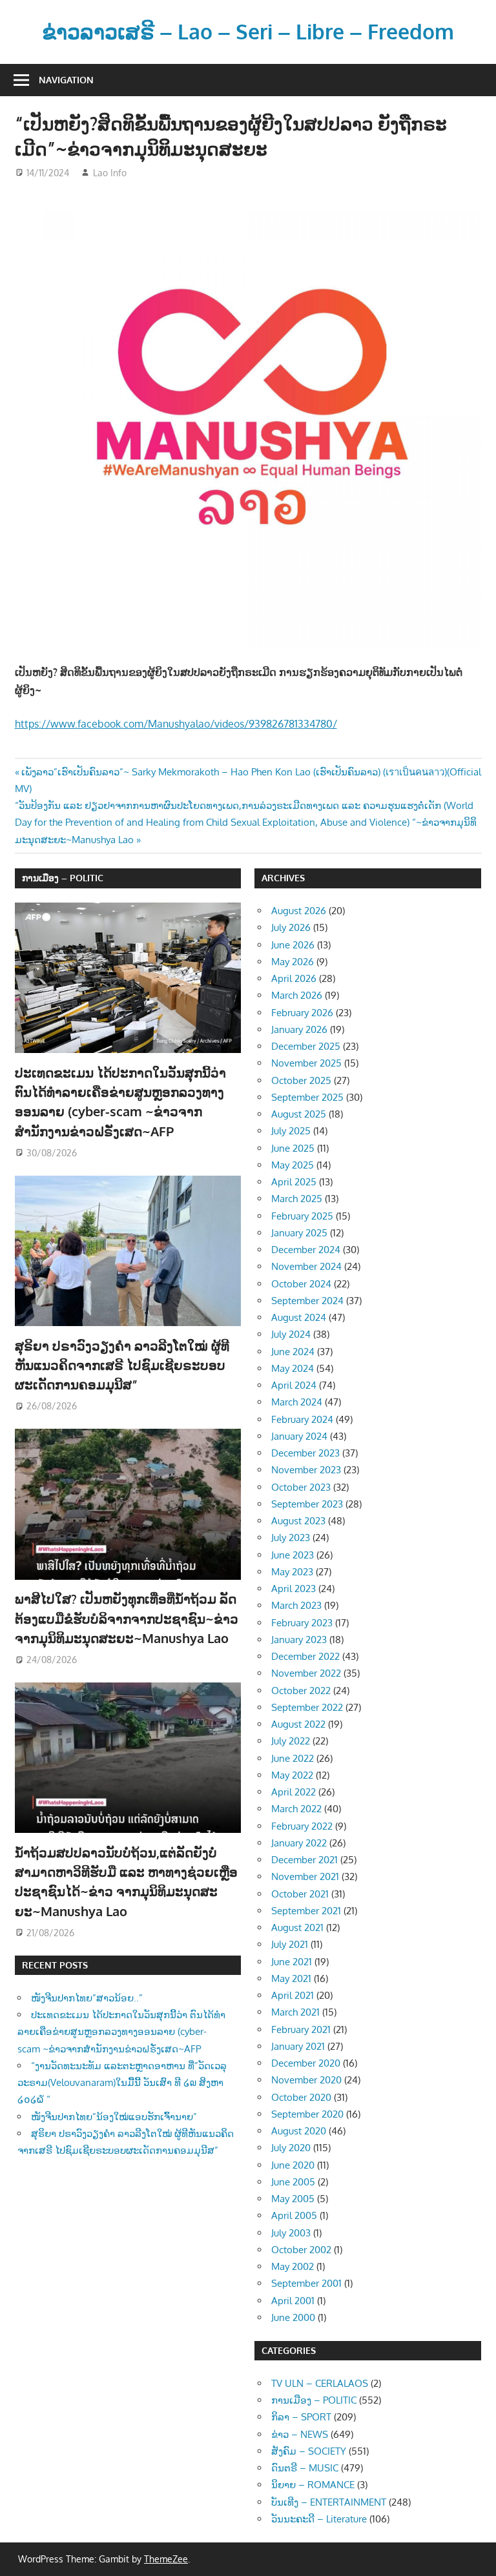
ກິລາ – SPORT (301, 2417)
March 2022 (296, 1809)
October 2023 (301, 1487)
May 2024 (293, 1368)
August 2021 (297, 1927)
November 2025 (306, 1063)
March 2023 (296, 1605)
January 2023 (299, 1640)
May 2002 (293, 2266)
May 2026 (293, 962)
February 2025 (302, 1216)
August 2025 (299, 1114)
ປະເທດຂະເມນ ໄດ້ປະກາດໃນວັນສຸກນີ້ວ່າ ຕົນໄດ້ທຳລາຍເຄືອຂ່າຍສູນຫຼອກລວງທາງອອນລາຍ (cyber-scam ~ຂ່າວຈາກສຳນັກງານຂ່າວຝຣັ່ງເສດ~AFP (121, 2032)
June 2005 (293, 2182)
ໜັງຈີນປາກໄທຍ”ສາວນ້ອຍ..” (87, 1998)
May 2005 (293, 2199)
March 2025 (297, 1199)
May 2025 (293, 1165)
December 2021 (305, 1860)
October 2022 (301, 1691)
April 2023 (294, 1589)
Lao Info (110, 173)
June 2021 (292, 1962)
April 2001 (293, 2301)
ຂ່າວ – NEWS (300, 2434)
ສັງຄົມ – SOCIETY (309, 2451)
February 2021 (301, 2029)
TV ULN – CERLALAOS (320, 2383)
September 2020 (307, 2114)
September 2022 (307, 1707)
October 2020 (301, 2097)
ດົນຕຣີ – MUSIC (305, 2468)
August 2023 (298, 1521)
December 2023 (305, 1453)
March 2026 (297, 995)
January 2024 (299, 1436)
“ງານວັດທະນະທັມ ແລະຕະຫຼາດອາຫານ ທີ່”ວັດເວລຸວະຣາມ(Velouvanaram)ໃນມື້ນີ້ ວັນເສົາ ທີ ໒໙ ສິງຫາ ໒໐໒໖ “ (122, 2083)
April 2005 (294, 2215)
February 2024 (302, 1419)
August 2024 (299, 1317)
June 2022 (293, 1758)
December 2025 (306, 1046)
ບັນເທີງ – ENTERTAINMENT (329, 2502)
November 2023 (306, 1470)
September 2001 (306, 2283)
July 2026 (291, 927)
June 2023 (293, 1555)
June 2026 (293, 945)
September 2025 (307, 1097)
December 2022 (305, 1656)
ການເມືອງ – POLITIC (63, 878)
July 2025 (291, 1131)
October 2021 (300, 1894)
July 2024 (291, 1334)
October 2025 (301, 1080)
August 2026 (299, 911)
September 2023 (307, 1504)
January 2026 (299, 1029)
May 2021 (291, 1978)
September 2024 (307, 1301)
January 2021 (298, 2046)
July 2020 (291, 2148)
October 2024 (301, 1284)
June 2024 (293, 1352)
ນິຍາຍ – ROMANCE (313, 2485)
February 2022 (302, 1826)
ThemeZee (166, 2559)
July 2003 (291, 2233)
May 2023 (292, 1572)
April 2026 (294, 978)
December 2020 (306, 2063)
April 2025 (294, 1182)
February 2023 (302, 1623)
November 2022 (306, 1673)
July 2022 (291, 1741)
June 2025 (293, 1148)
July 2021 (290, 1944)
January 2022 (299, 1843)
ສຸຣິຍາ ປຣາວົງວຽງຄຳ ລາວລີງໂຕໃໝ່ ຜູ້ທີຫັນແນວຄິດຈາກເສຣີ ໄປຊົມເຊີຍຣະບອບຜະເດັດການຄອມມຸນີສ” (122, 1365)
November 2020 (306, 2080)
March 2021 (295, 2012)
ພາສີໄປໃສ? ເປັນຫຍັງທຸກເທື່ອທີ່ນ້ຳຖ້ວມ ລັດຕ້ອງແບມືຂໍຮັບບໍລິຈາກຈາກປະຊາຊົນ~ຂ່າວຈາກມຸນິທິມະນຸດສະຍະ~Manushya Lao (127, 1618)
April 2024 (294, 1385)
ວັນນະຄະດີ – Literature (319, 2519)
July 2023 (291, 1538)
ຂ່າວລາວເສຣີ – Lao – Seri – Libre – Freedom (248, 31)
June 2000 (293, 2317)
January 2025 (299, 1233)
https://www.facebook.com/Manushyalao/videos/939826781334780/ (176, 724)
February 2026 (302, 1013)
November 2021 (305, 1876)
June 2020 (293, 2165)
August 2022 (298, 1724)
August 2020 (299, 2131)
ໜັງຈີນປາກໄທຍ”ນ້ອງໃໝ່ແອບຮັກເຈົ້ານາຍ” (114, 2117)
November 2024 (306, 1266)
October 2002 (301, 2250)
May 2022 (292, 1775)
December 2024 (306, 1250)
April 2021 (293, 1995)
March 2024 (297, 1402)
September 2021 (306, 1911)
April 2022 (294, 1792)
